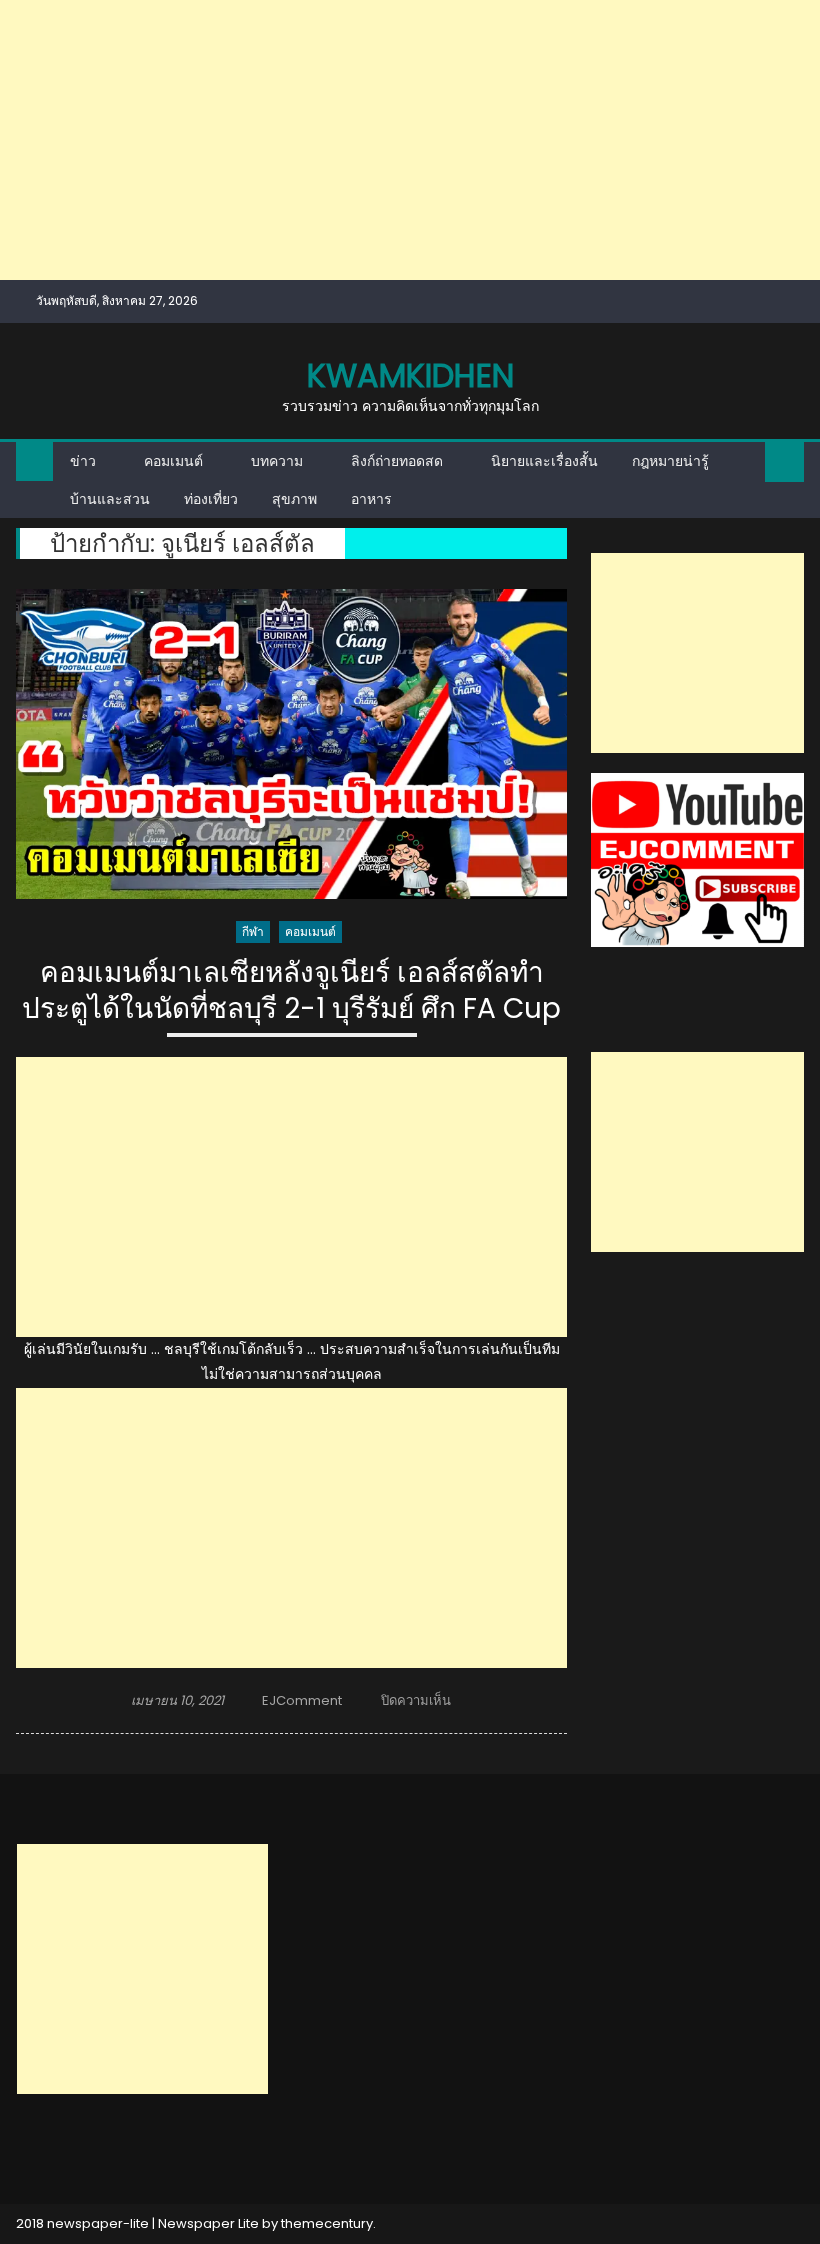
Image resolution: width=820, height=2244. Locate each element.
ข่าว (83, 461)
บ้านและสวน (110, 499)
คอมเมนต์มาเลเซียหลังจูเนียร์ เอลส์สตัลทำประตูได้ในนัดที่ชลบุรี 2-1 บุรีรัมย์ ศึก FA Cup (291, 991)
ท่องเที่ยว (211, 499)
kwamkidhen (410, 375)
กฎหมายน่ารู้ (670, 461)
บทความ (277, 461)
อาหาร (371, 499)
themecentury (327, 2223)
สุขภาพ (294, 499)
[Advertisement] (410, 140)
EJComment (302, 1700)
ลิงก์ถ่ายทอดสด (397, 461)
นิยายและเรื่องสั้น (544, 461)
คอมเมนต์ (173, 461)
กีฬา (253, 931)
